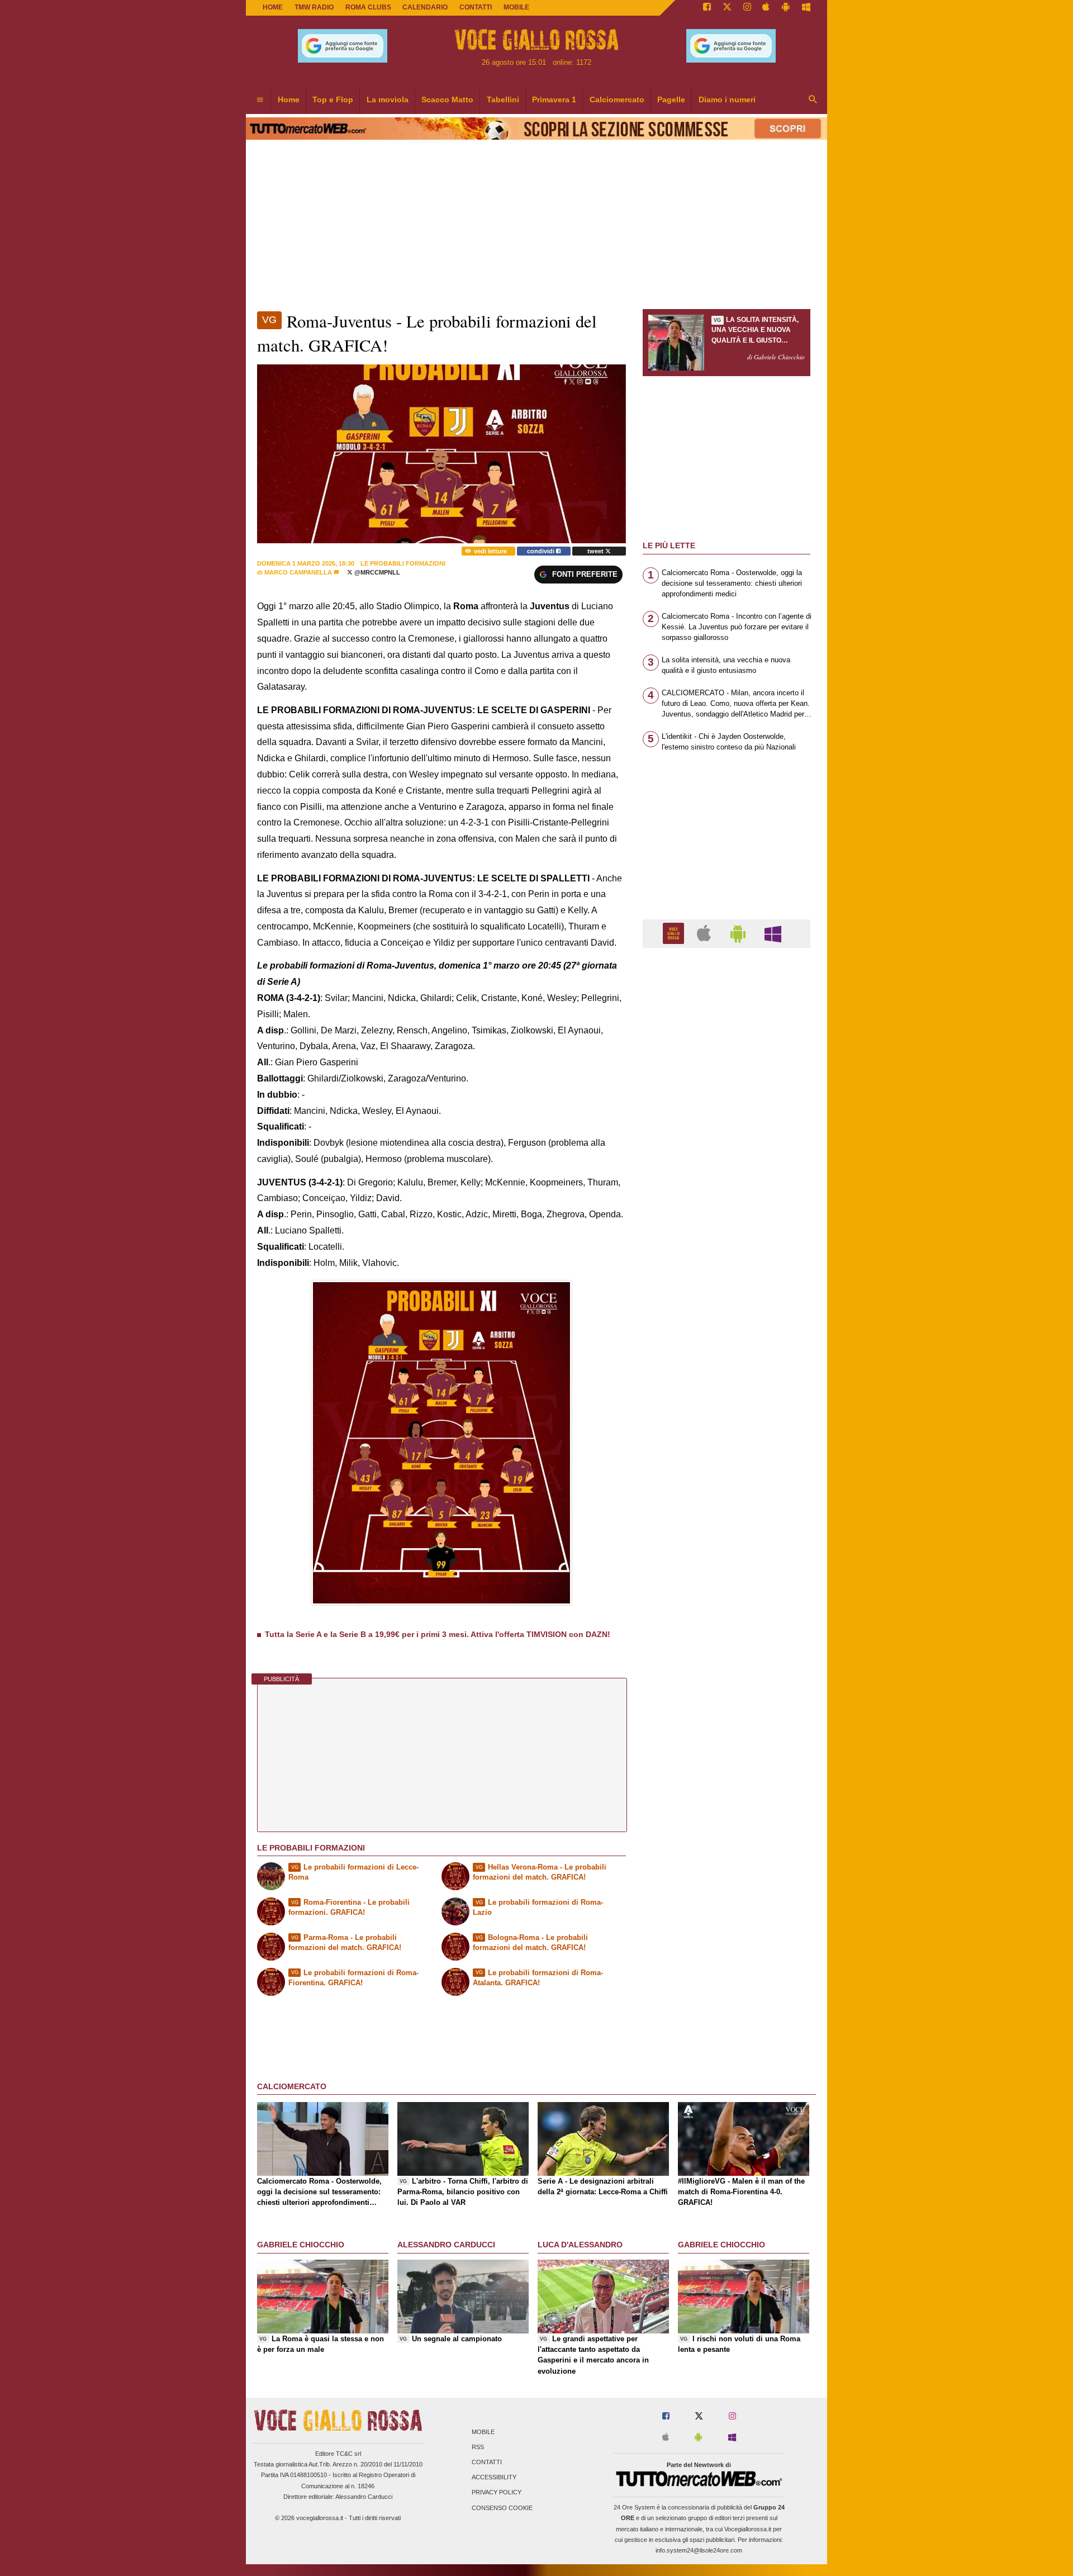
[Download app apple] (766, 8)
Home (273, 7)
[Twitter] (727, 8)
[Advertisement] (727, 1390)
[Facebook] (707, 8)
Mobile (483, 2432)
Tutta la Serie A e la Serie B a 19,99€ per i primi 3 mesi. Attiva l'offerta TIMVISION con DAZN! (438, 1634)
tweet (596, 551)
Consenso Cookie (502, 2508)
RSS (478, 2447)
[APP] (675, 933)
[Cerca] (813, 100)
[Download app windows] (806, 8)
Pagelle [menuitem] (671, 99)
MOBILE (516, 7)
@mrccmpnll (376, 572)
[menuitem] (260, 100)
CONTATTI (476, 7)
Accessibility (494, 2478)
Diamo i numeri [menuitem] (727, 99)
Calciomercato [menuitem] (617, 99)
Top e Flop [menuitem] (333, 99)
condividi (542, 551)
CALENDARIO (425, 7)
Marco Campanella (298, 572)
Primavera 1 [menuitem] (554, 99)
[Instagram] (747, 8)
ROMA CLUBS (368, 7)
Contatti (487, 2462)
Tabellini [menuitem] (503, 99)
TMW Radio (314, 7)
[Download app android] (786, 8)
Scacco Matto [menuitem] (447, 99)
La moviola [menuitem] (388, 99)
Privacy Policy (497, 2493)
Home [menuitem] (289, 99)
